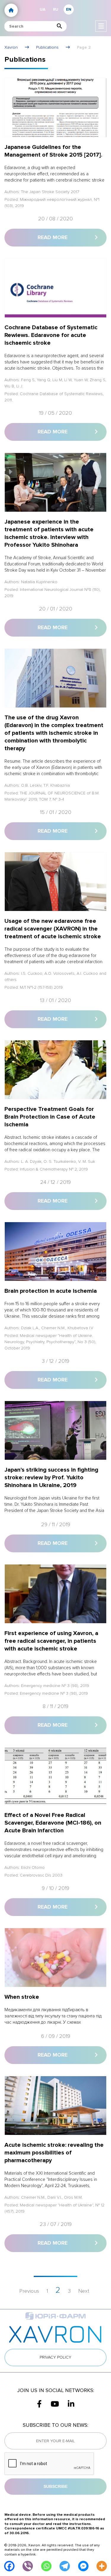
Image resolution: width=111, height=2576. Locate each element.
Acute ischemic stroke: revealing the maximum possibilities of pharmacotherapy (54, 2153)
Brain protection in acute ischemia (51, 1291)
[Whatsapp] (46, 2566)
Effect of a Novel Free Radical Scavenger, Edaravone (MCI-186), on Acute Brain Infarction (53, 1823)
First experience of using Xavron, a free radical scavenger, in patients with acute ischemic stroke (51, 1641)
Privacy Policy (55, 2357)
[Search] (59, 26)
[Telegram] (65, 2566)
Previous (29, 2291)
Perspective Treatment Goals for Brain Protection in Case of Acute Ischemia (50, 1117)
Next (84, 2291)
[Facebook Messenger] (83, 2566)
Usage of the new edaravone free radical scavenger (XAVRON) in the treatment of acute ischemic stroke (53, 929)
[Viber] (28, 2566)
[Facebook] (9, 2566)
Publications (47, 47)
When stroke (22, 1997)
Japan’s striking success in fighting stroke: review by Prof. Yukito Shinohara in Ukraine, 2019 (51, 1478)
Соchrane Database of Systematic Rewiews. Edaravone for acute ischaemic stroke (51, 335)
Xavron (11, 47)
